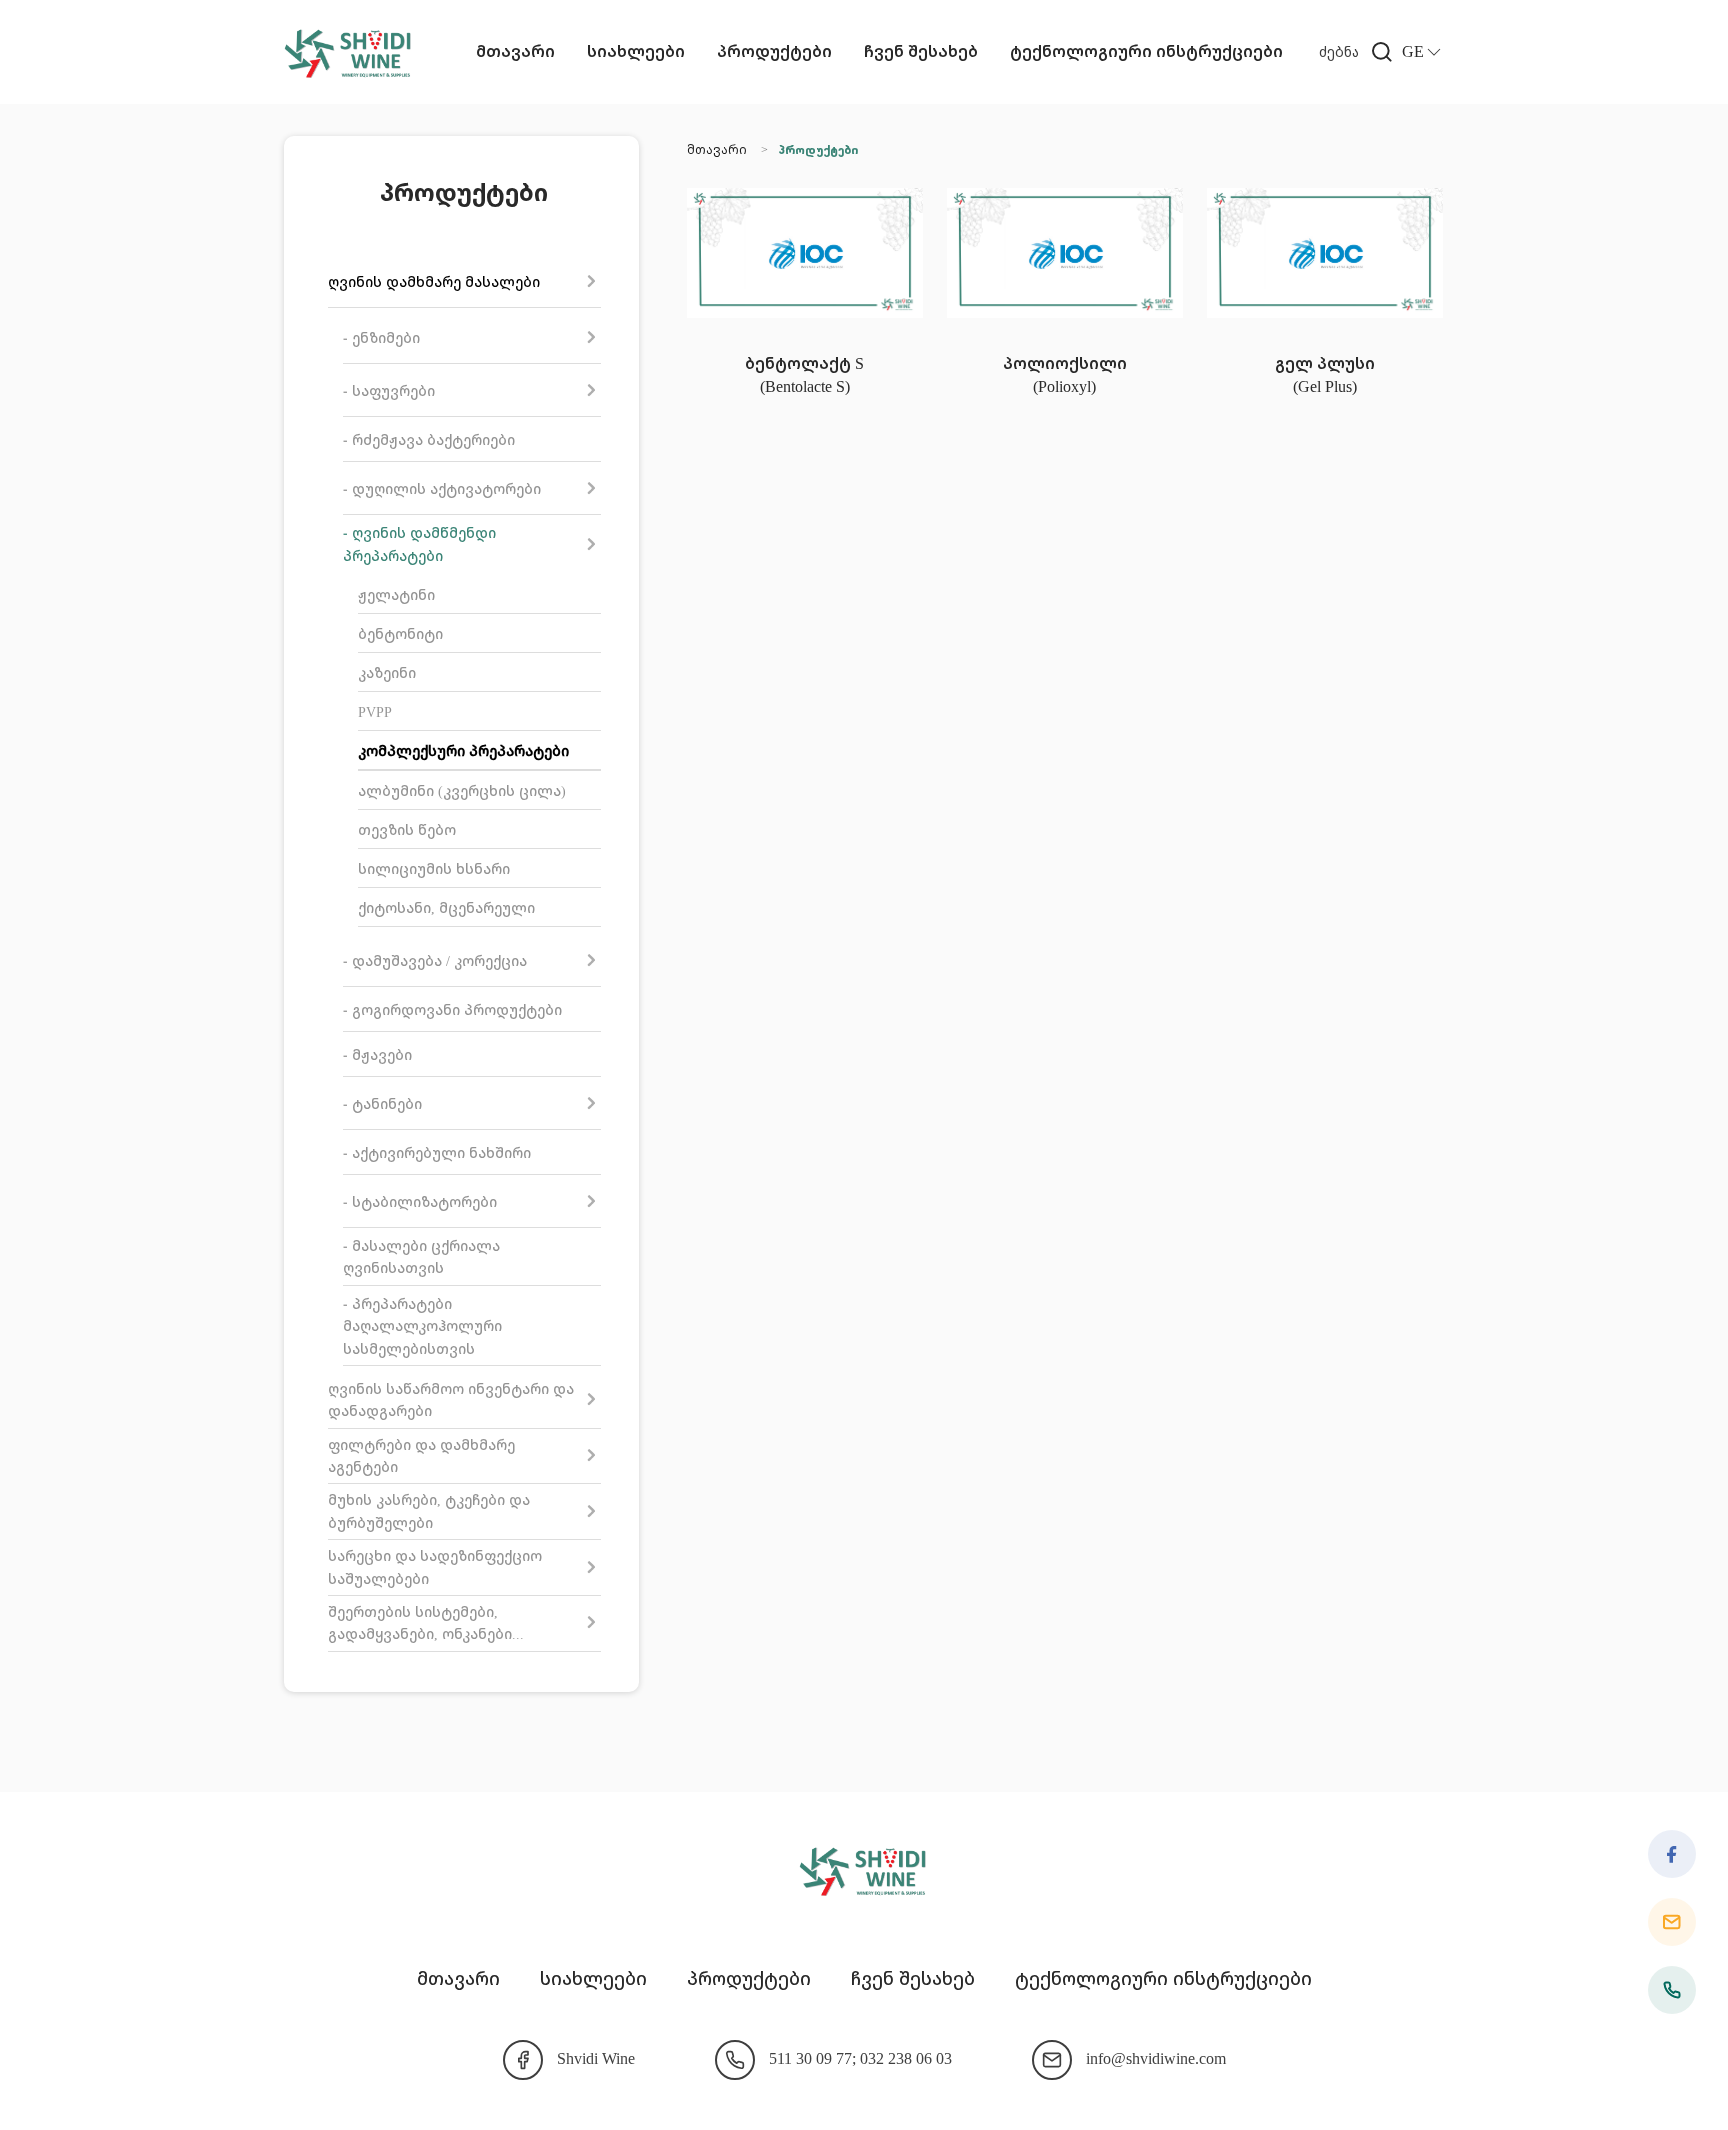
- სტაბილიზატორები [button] (420, 1201)
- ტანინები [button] (382, 1103)
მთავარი (515, 51)
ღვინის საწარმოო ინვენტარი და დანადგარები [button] (451, 1399)
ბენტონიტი (400, 633)
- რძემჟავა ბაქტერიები (429, 439)
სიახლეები (636, 51)
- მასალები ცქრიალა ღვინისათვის (421, 1256)
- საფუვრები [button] (389, 390)
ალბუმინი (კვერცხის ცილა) (462, 790)
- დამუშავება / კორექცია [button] (435, 960)
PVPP (375, 711)
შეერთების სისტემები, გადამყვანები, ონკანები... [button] (426, 1622)
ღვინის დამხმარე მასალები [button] (434, 281)
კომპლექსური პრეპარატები (463, 750)
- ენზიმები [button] (381, 337)
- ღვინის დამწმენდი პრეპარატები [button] (419, 543)
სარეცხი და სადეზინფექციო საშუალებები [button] (435, 1566)
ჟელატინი (396, 594)
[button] (1360, 52)
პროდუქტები (774, 51)
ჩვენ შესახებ (921, 51)
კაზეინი (387, 672)
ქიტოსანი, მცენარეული (446, 907)
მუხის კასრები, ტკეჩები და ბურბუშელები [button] (429, 1510)
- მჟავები (377, 1054)
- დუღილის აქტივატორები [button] (442, 488)
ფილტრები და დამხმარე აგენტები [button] (421, 1455)
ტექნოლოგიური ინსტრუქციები (1146, 51)
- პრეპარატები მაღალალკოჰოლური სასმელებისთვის (422, 1326)
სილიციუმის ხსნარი (434, 868)
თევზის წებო (407, 829)
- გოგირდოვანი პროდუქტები (452, 1009)
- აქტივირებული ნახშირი (437, 1152)
